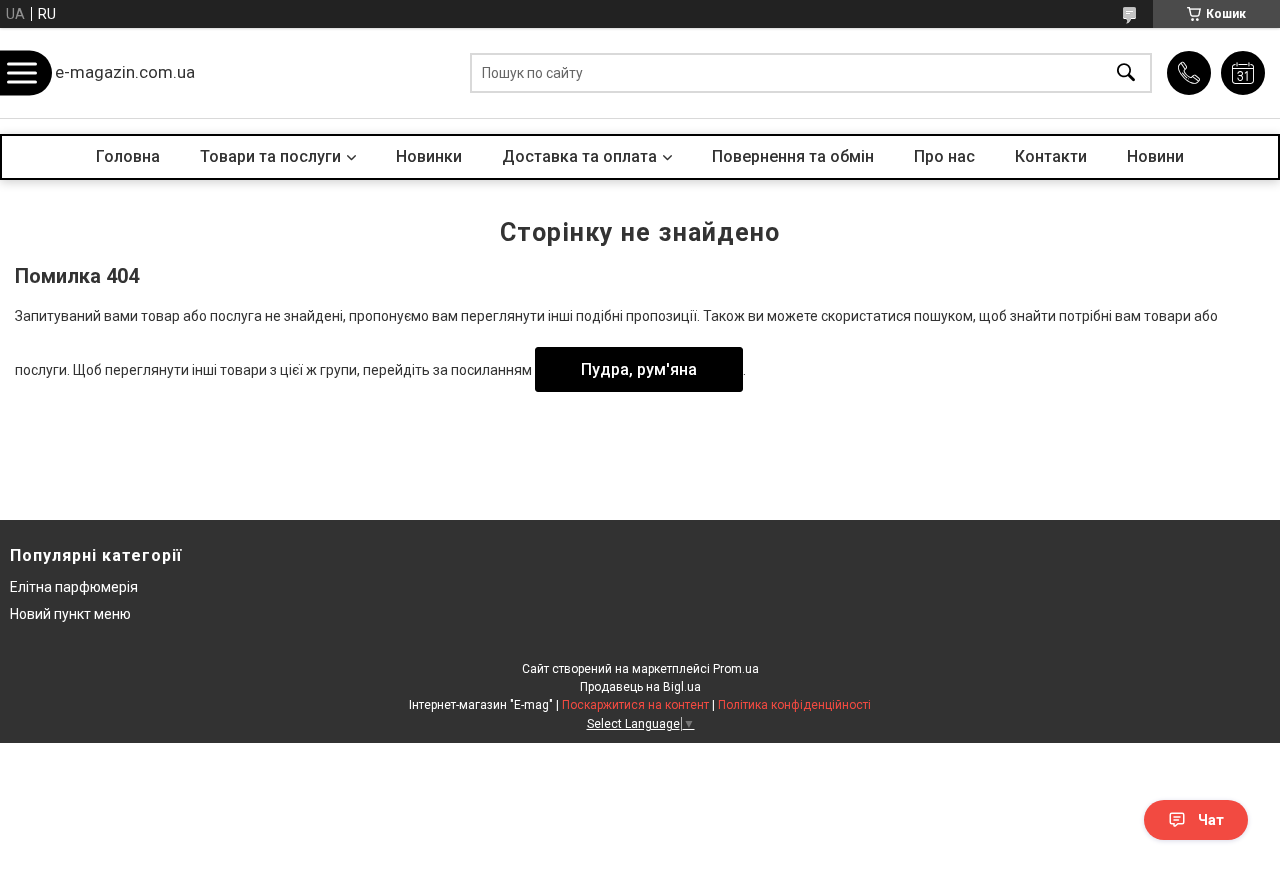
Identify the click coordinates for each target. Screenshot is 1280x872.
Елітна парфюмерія (74, 587)
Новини (1155, 156)
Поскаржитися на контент (635, 705)
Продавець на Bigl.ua (640, 687)
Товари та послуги (270, 156)
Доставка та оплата (579, 156)
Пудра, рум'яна (639, 369)
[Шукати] (1126, 73)
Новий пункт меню (70, 614)
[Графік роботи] (1243, 73)
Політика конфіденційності (794, 705)
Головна (128, 156)
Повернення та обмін (793, 156)
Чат (1211, 820)
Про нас (944, 156)
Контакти (1051, 156)
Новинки (429, 156)
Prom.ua (736, 669)
